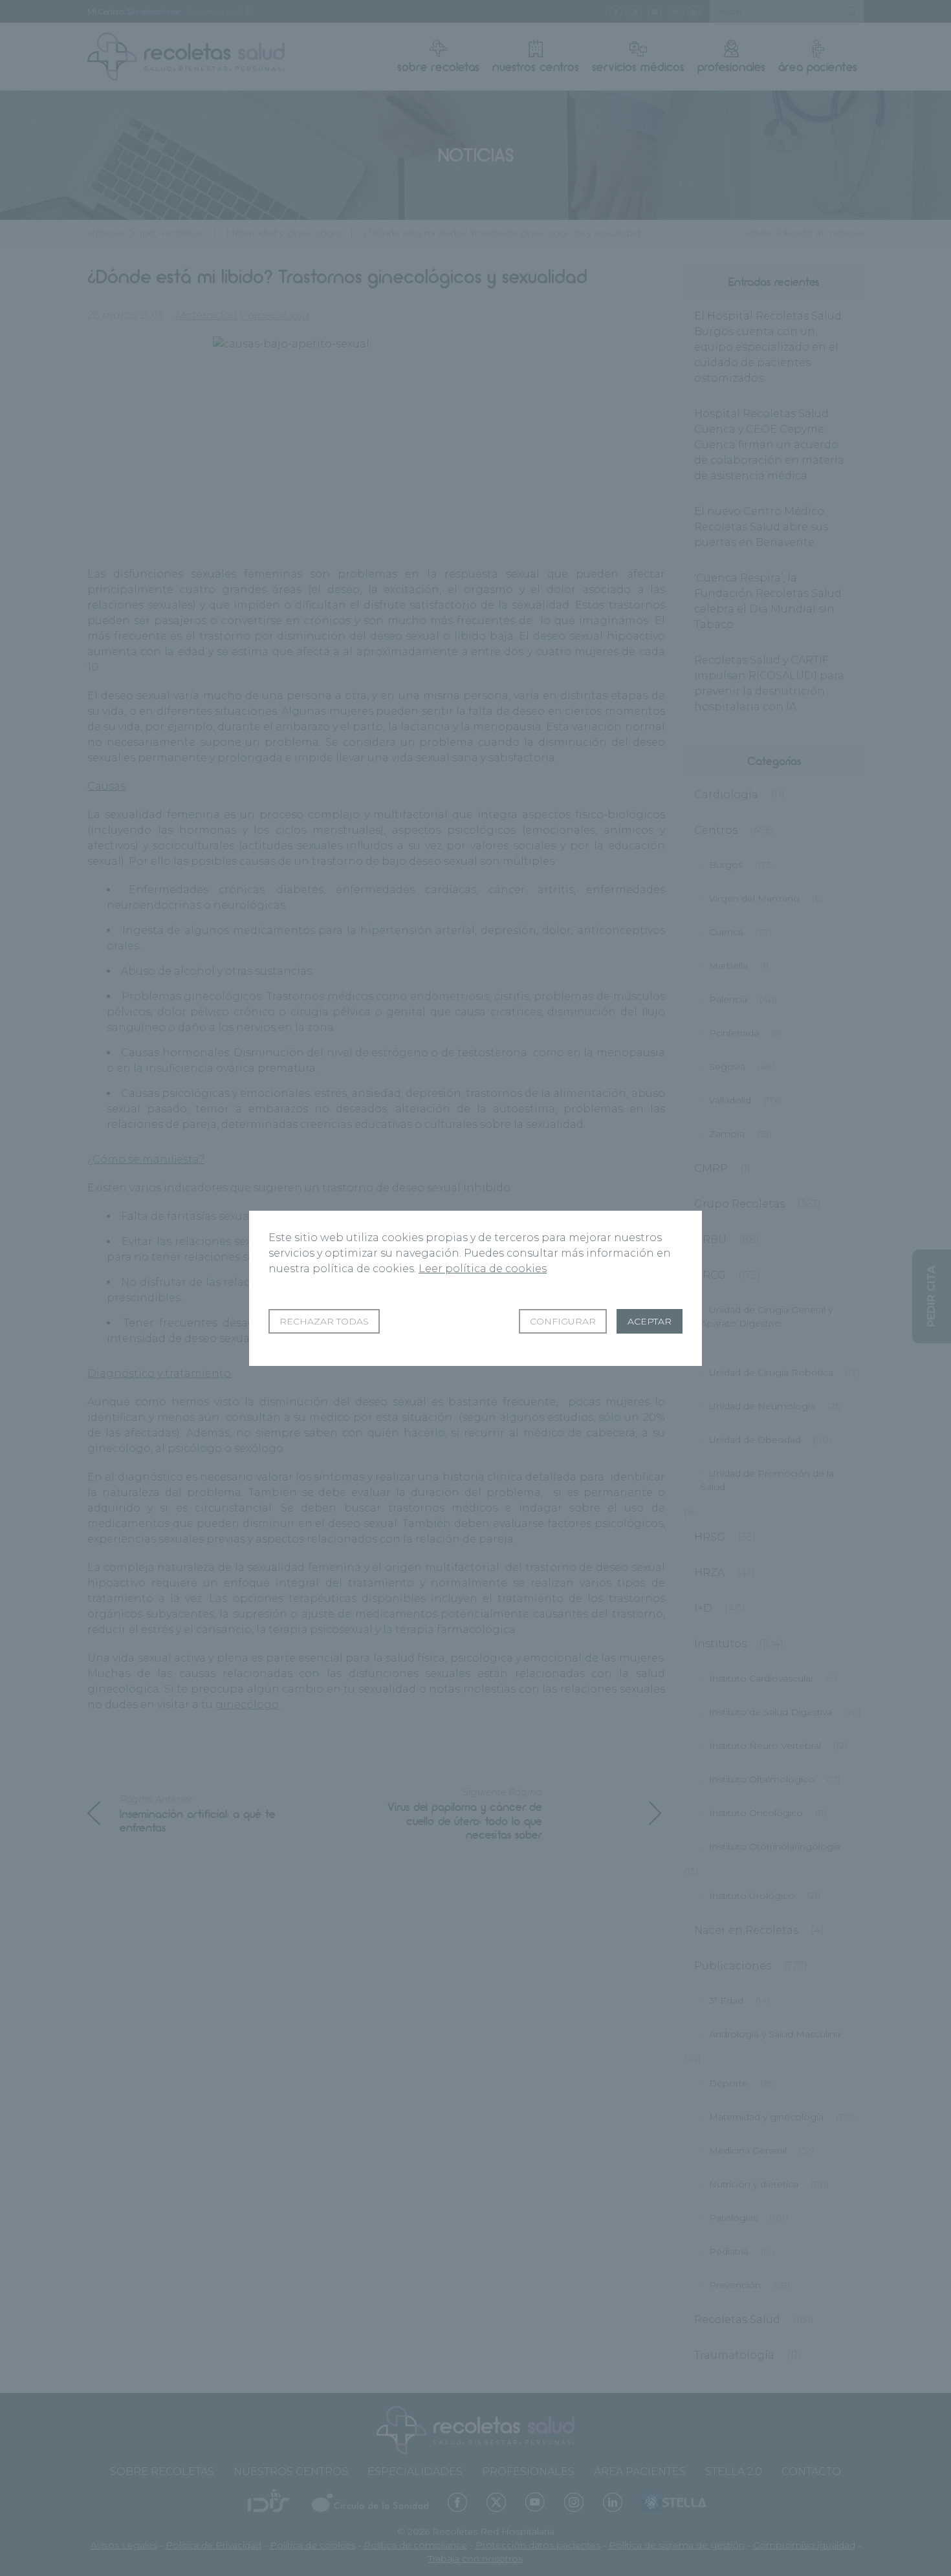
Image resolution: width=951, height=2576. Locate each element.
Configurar (563, 1321)
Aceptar (650, 1321)
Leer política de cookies (483, 1269)
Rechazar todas (324, 1321)
